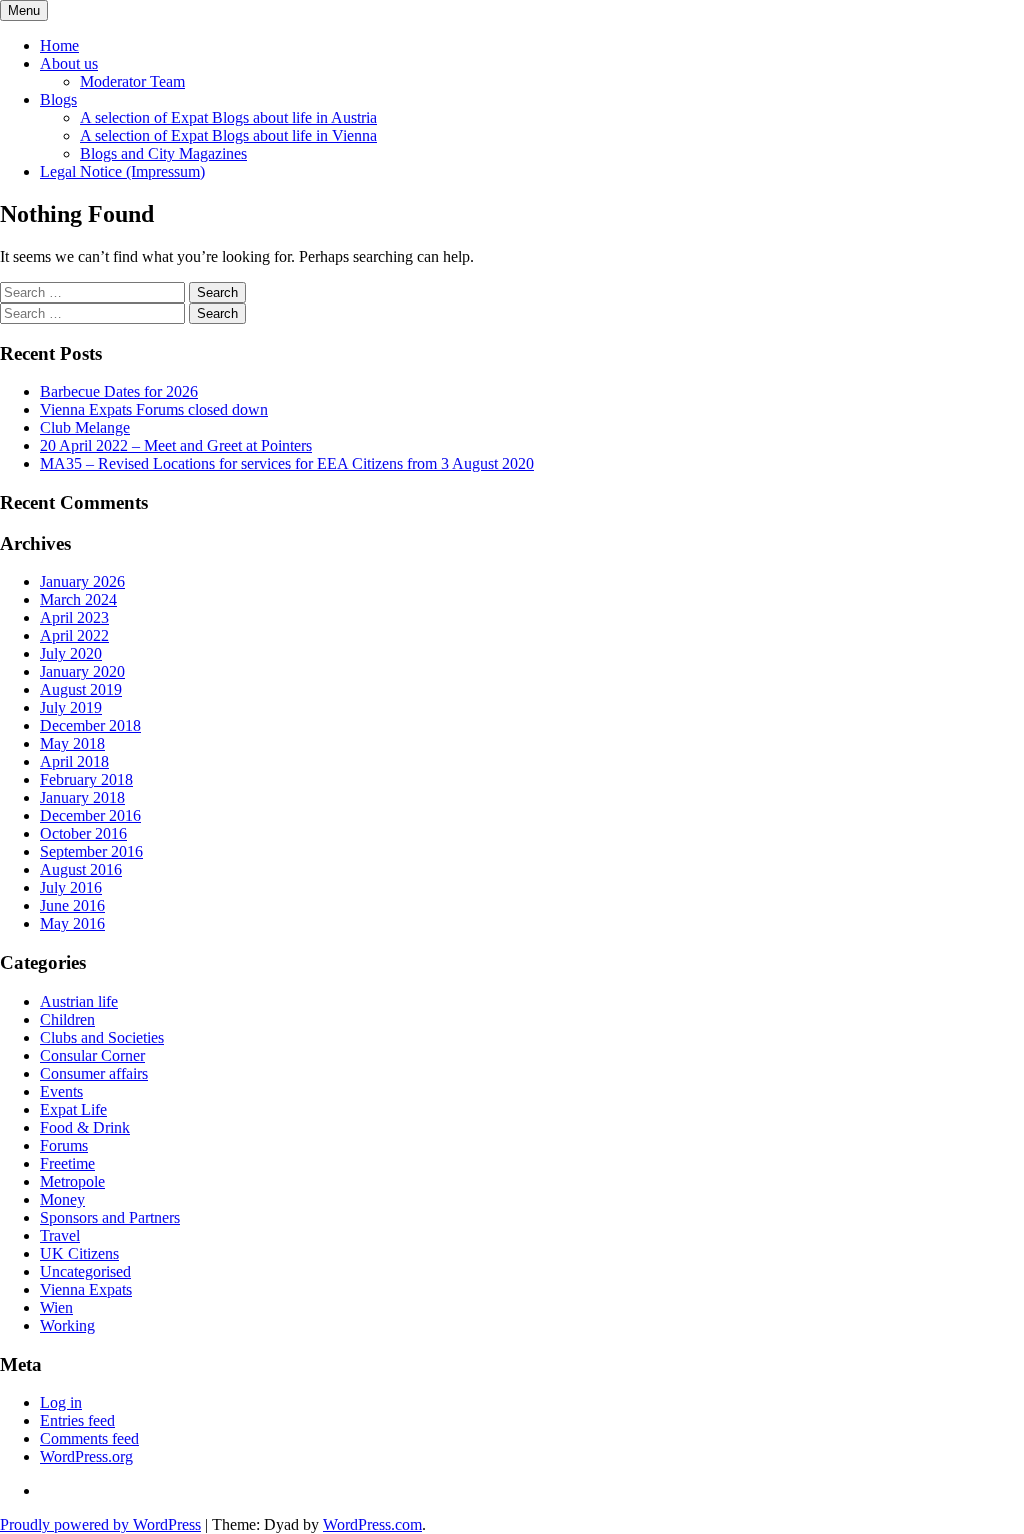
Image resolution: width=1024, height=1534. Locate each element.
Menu (24, 10)
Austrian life (79, 1001)
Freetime (67, 1163)
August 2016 (81, 869)
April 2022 (74, 635)
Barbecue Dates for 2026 (119, 391)
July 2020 (71, 653)
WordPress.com (372, 1524)
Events (61, 1091)
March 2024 (78, 599)
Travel (60, 1235)
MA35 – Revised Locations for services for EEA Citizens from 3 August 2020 (287, 463)
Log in (61, 1402)
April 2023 (74, 617)
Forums (64, 1145)
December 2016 (90, 815)
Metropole (72, 1181)
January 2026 (82, 581)
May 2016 (72, 923)
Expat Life (73, 1109)
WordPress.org (86, 1456)
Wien (56, 1307)
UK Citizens (79, 1253)
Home (59, 45)
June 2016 (72, 905)
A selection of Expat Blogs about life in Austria (228, 117)
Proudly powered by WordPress (100, 1524)
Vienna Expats (86, 1289)
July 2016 (71, 887)
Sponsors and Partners (110, 1217)
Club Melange (85, 427)
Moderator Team (132, 81)
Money (62, 1199)
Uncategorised (85, 1271)
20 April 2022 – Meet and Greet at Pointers (176, 445)
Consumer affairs (94, 1073)
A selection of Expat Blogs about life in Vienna (228, 135)
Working (67, 1325)
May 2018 (72, 743)
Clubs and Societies (102, 1037)
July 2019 (71, 707)
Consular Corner (92, 1055)
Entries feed (77, 1420)
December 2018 (90, 725)
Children (67, 1019)
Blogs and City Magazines (163, 153)
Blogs (58, 99)
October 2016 (83, 833)
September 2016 (91, 851)
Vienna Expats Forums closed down (154, 409)
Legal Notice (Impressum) (122, 171)
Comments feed (89, 1438)
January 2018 (82, 797)
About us (69, 63)
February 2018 (86, 779)
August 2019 (81, 689)
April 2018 (74, 761)
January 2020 (82, 671)
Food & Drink (85, 1127)
